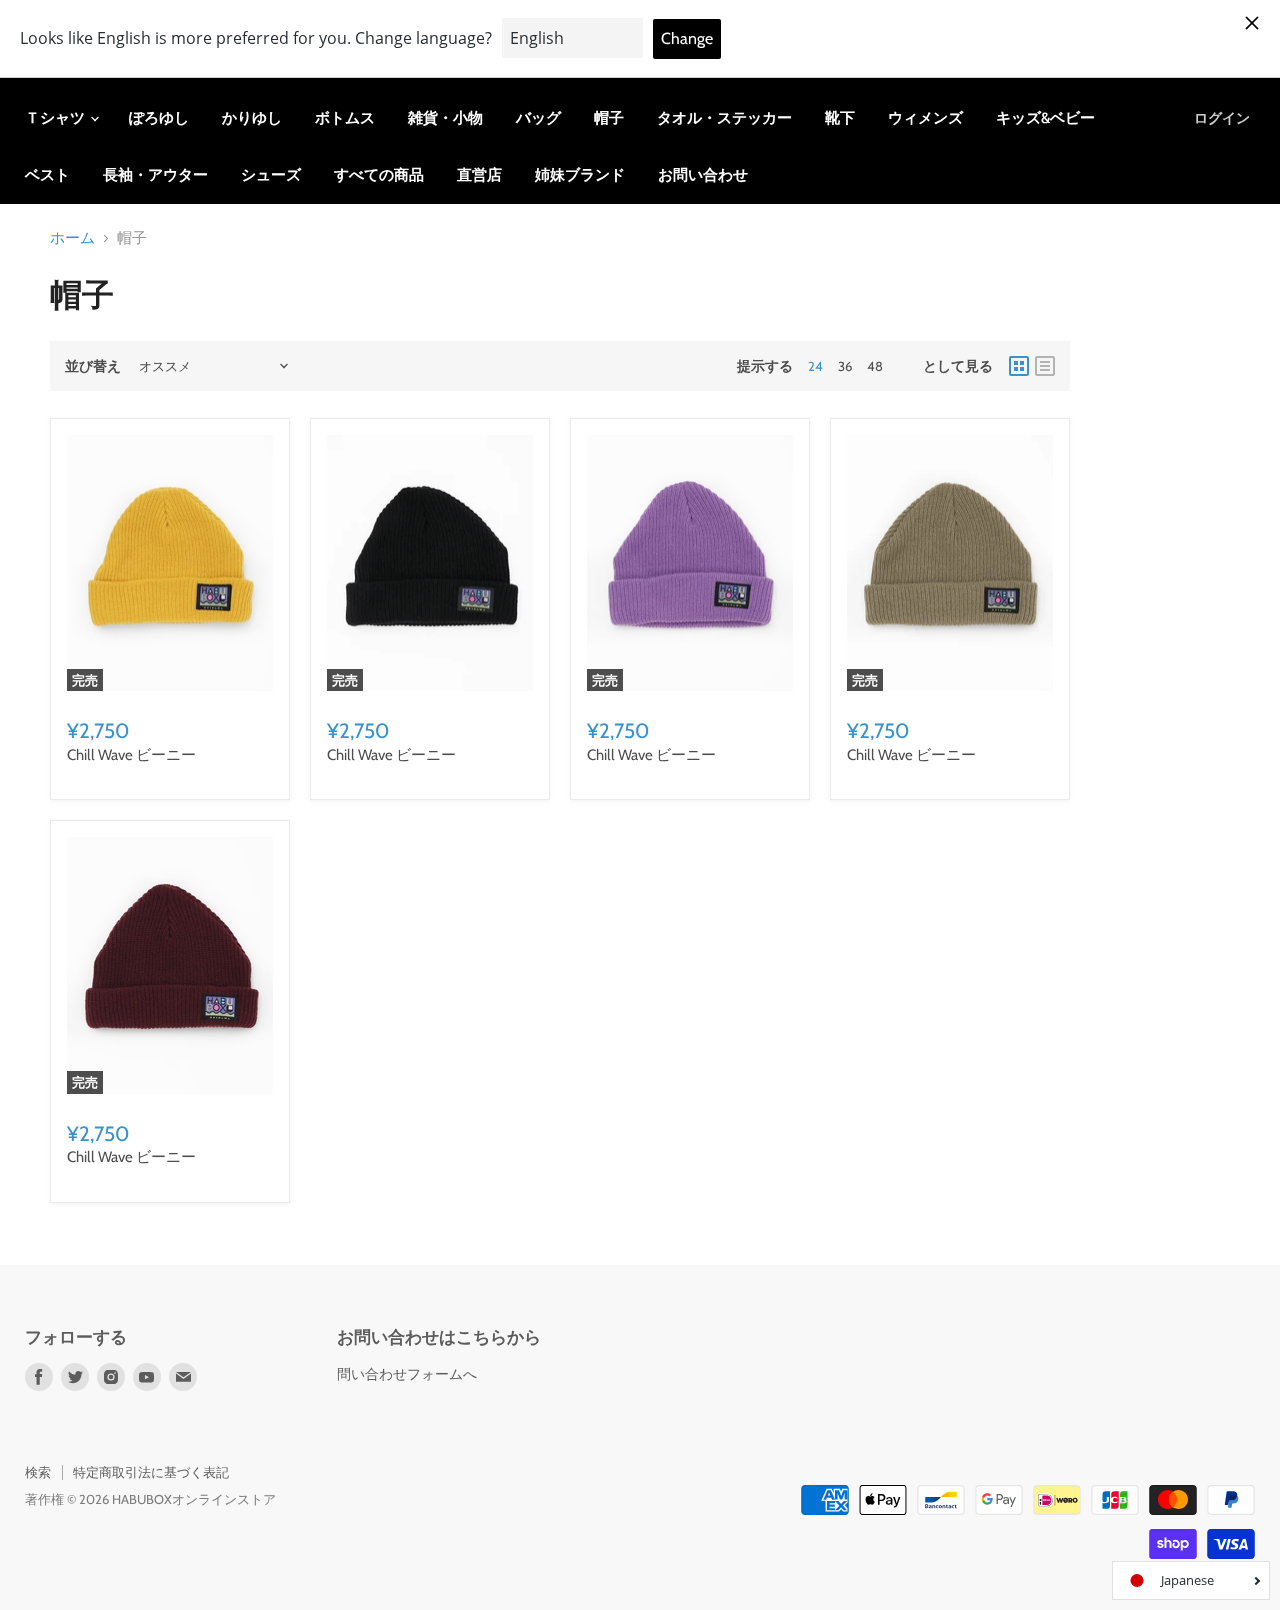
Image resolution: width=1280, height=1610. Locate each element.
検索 (38, 1472)
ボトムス (345, 118)
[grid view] (1019, 366)
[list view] (1045, 366)
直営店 (479, 175)
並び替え (93, 366)
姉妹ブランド (580, 175)
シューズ (271, 175)
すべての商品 (379, 175)
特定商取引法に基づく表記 (151, 1472)
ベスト (47, 175)
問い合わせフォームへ (407, 1374)
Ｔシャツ (56, 118)
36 (845, 366)
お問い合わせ (703, 175)
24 (815, 366)
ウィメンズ (925, 118)
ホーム (72, 238)
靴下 (840, 118)
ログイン (1222, 118)
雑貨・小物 (445, 118)
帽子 (609, 118)
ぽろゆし (159, 118)
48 (875, 366)
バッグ (538, 118)
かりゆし (252, 118)
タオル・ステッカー (724, 118)
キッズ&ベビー (1045, 118)
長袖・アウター (155, 175)
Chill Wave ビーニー (131, 755)
